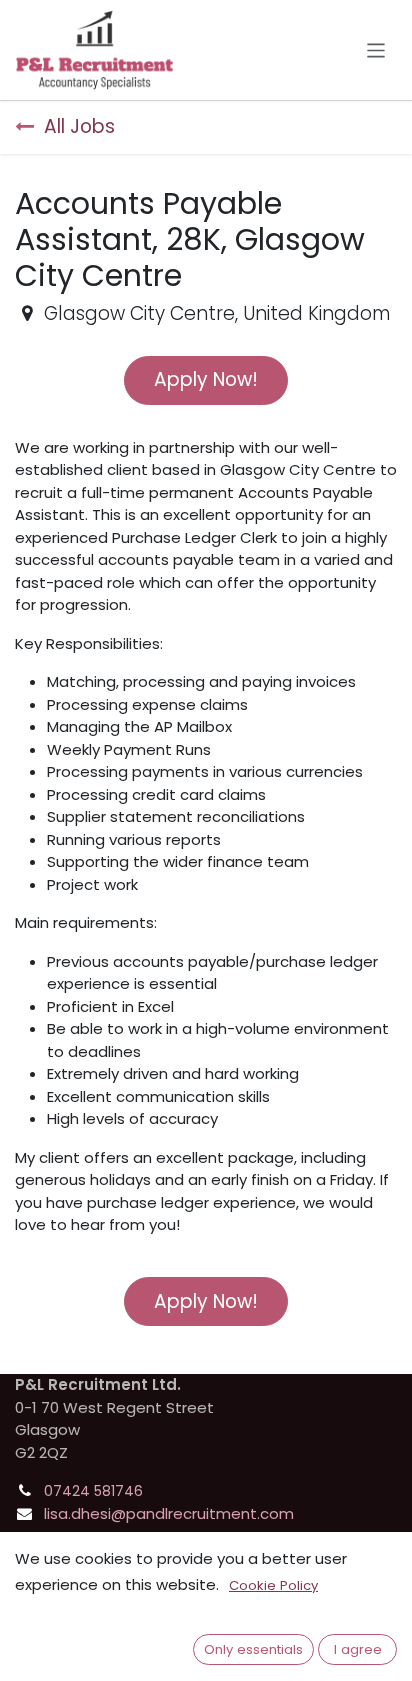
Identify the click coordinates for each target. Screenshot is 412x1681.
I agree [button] (358, 1649)
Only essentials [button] (253, 1649)
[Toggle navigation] (376, 49)
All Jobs (79, 126)
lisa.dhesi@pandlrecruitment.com (169, 1513)
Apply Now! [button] (206, 379)
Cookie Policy (273, 1585)
